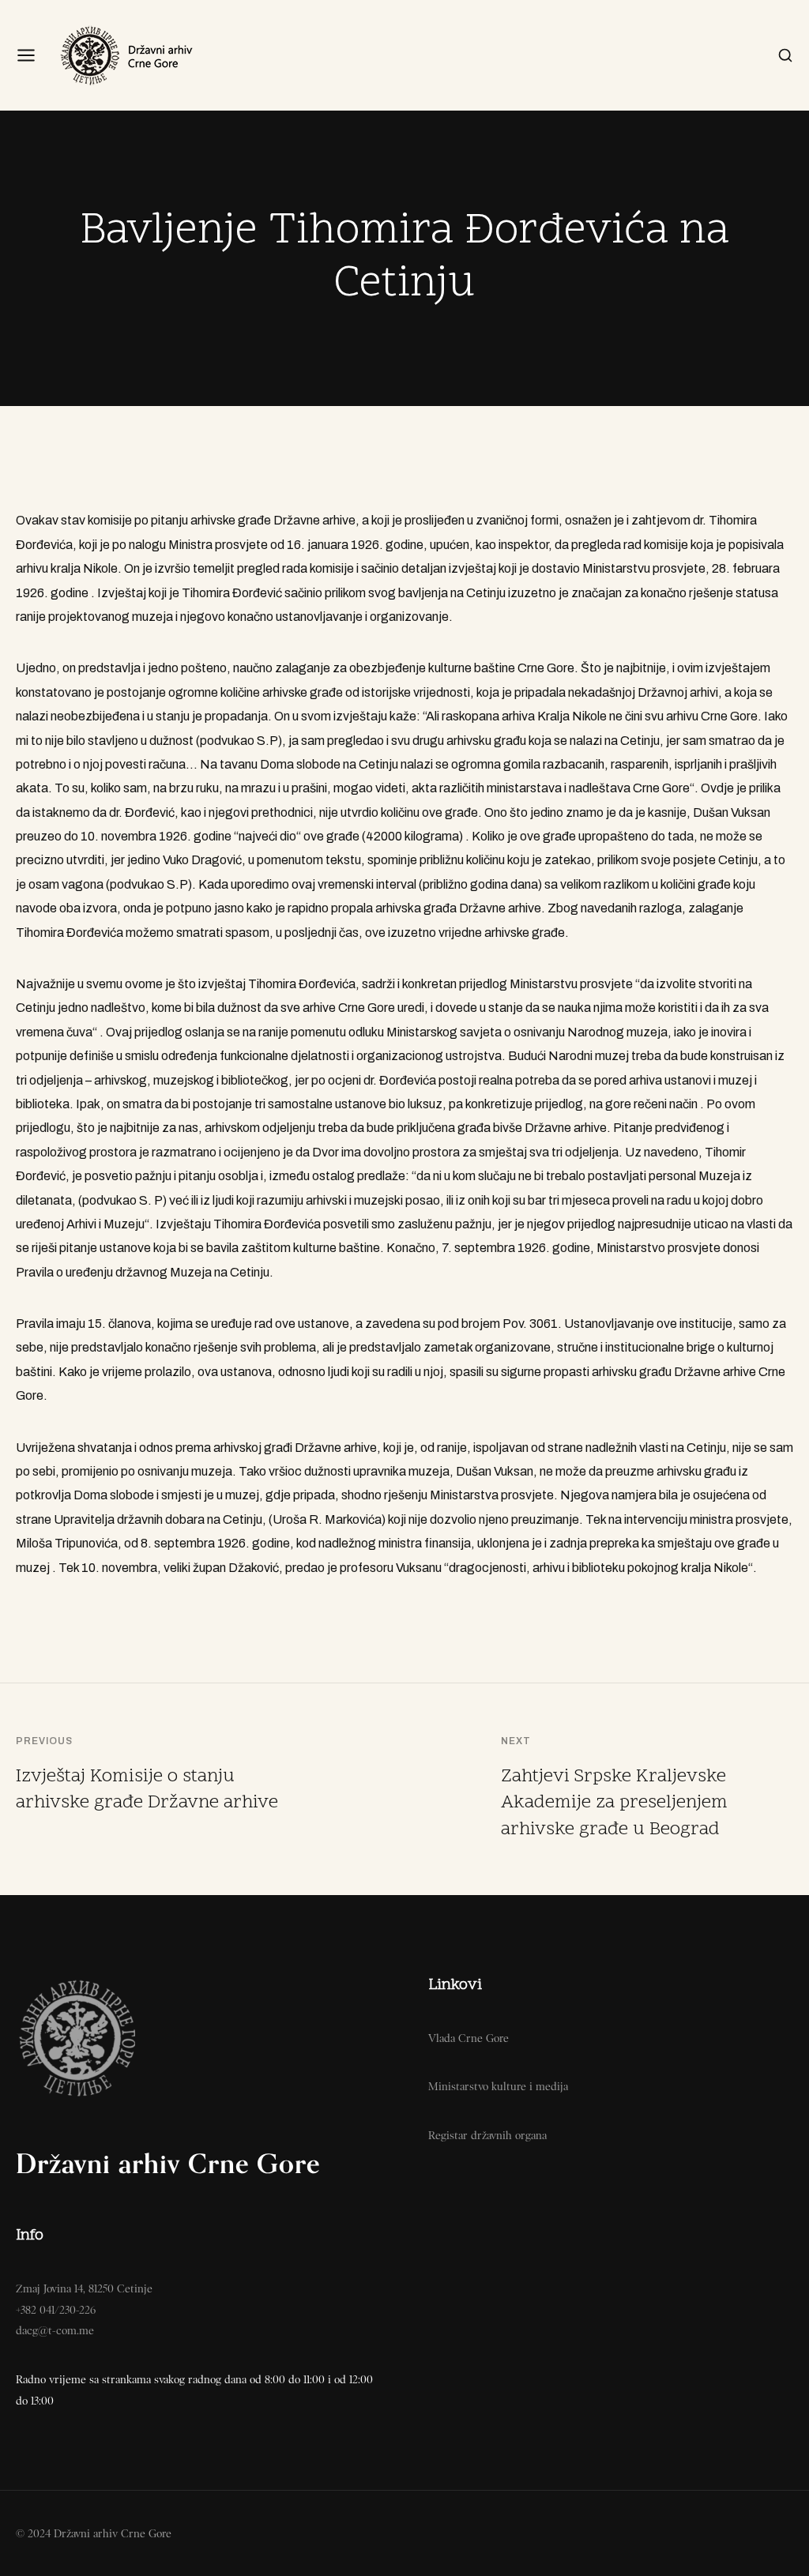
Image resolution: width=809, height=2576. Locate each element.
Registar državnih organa (487, 2135)
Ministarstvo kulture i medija (498, 2086)
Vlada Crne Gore (468, 2038)
